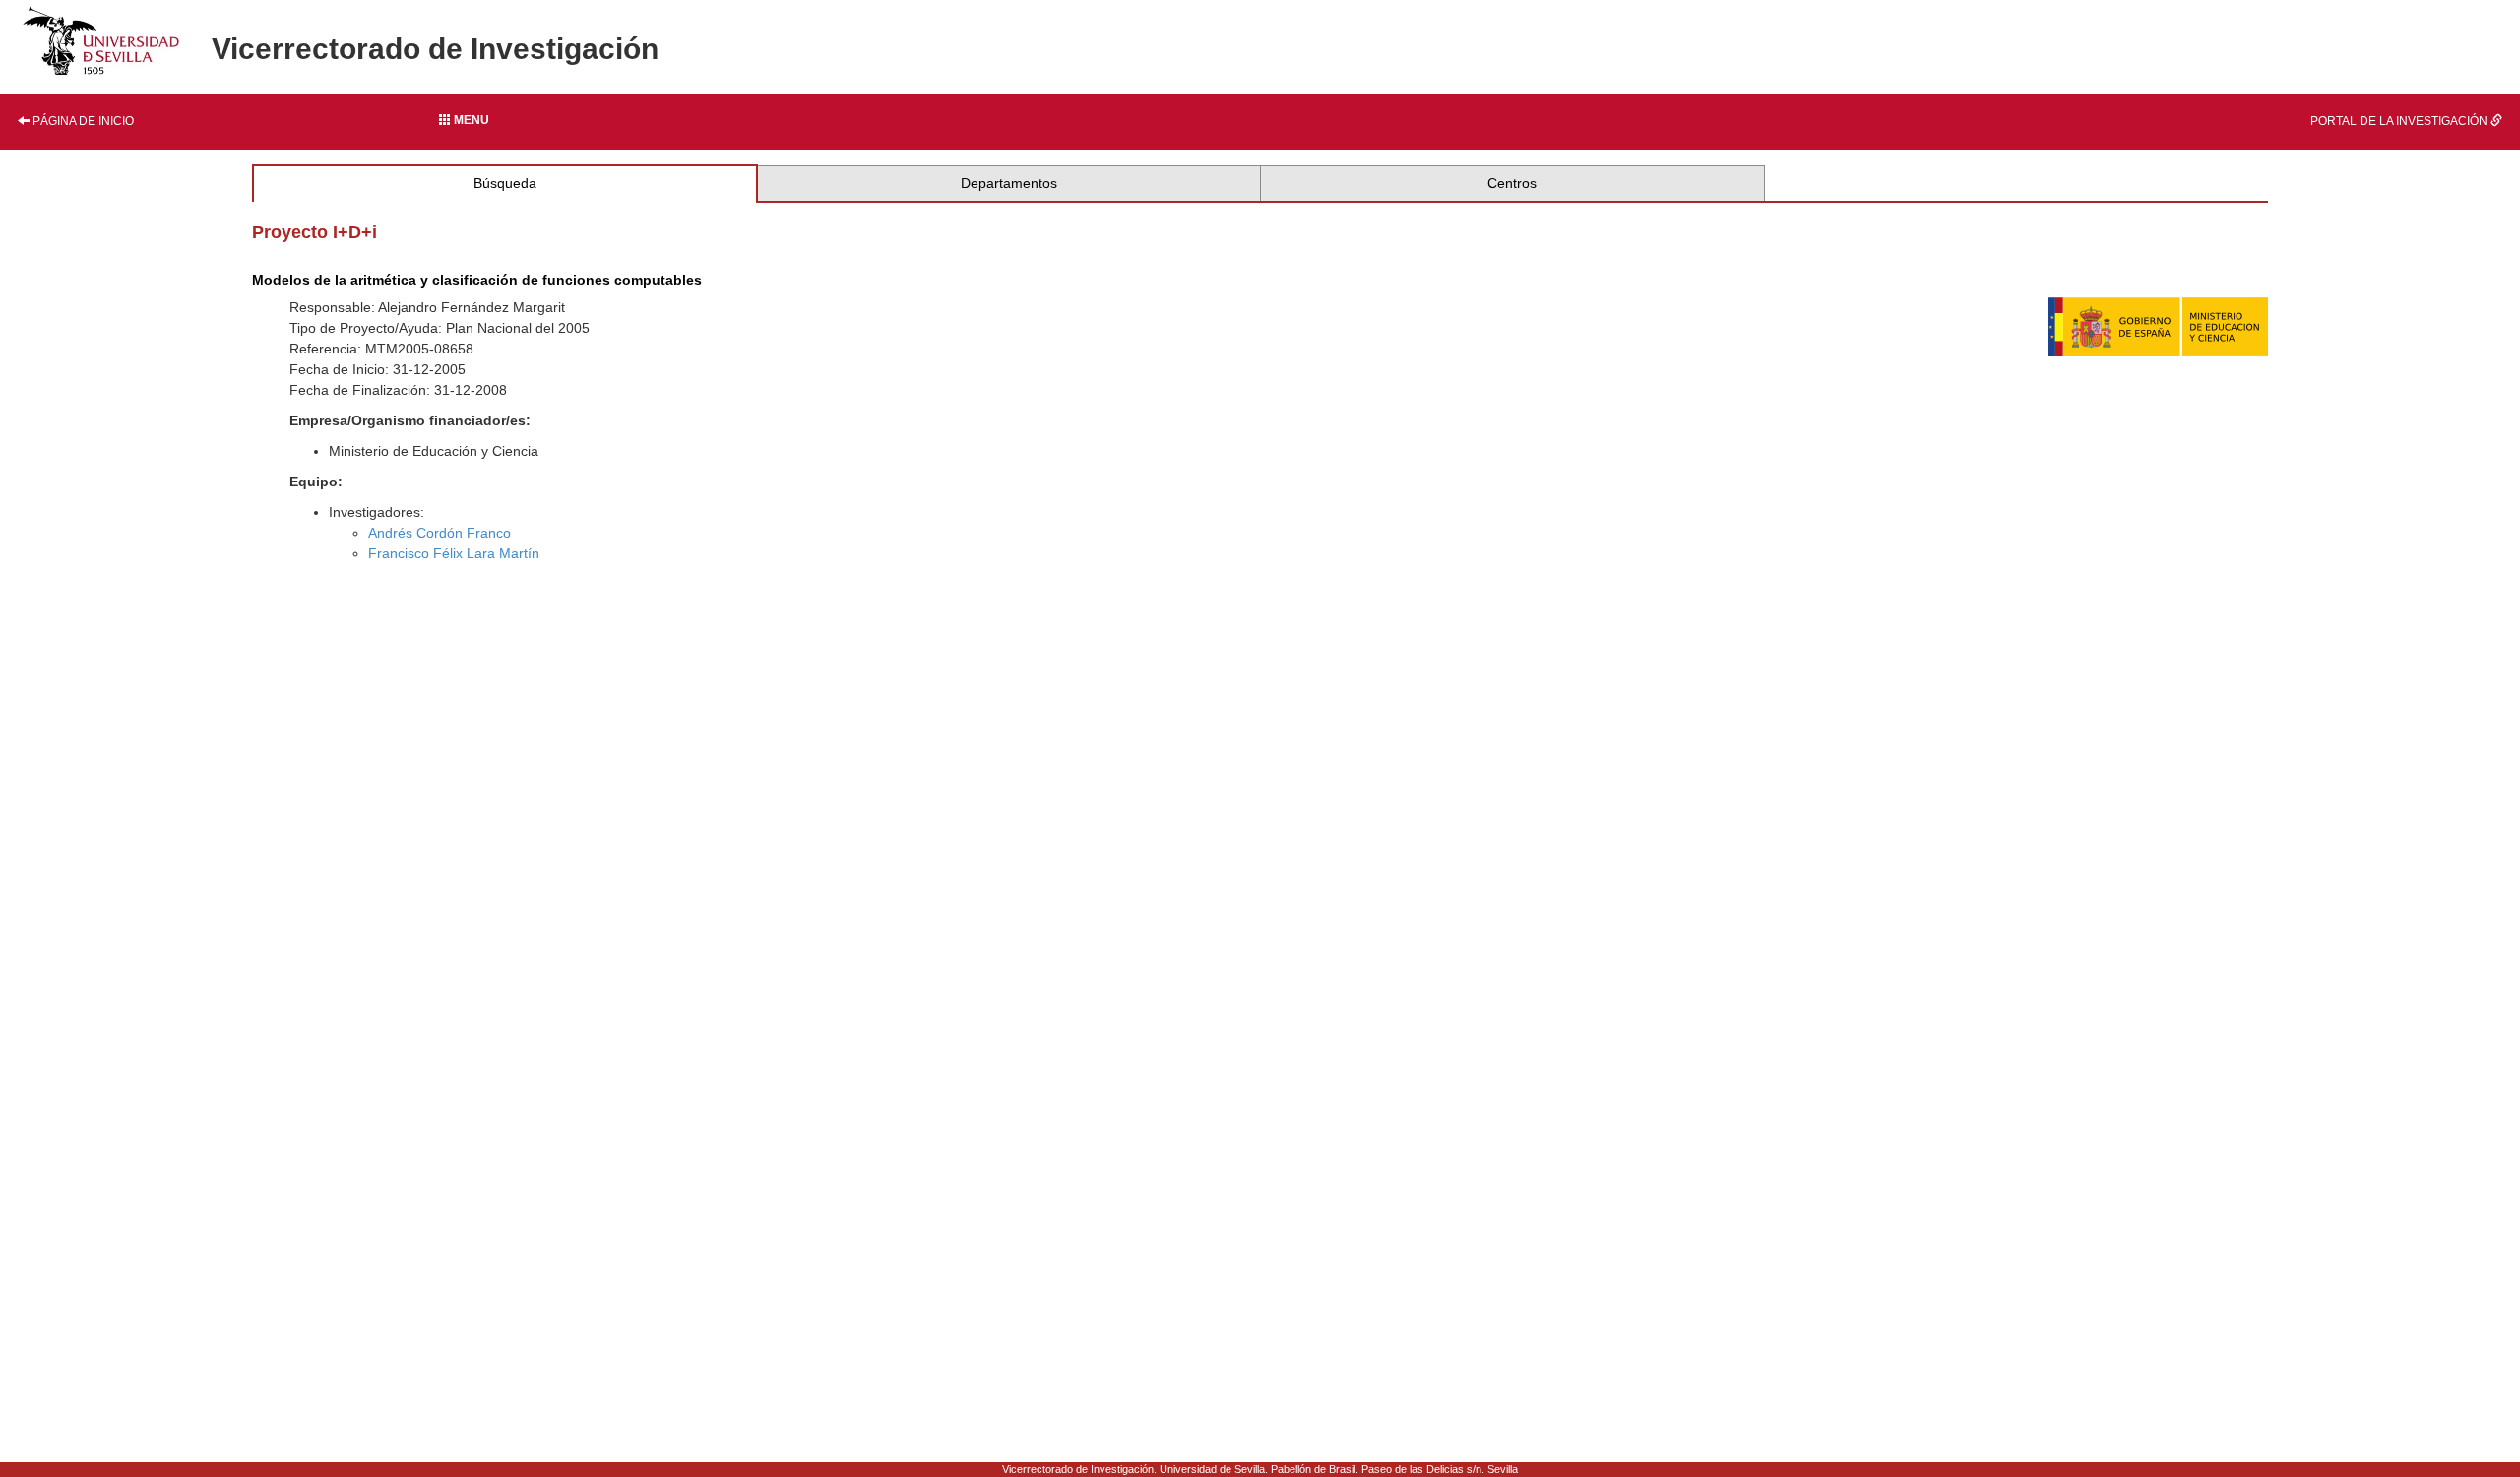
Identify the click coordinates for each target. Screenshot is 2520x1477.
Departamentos (1009, 183)
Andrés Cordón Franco (440, 533)
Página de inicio (82, 121)
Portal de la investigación (2400, 121)
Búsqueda (505, 183)
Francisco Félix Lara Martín (454, 553)
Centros (1512, 183)
